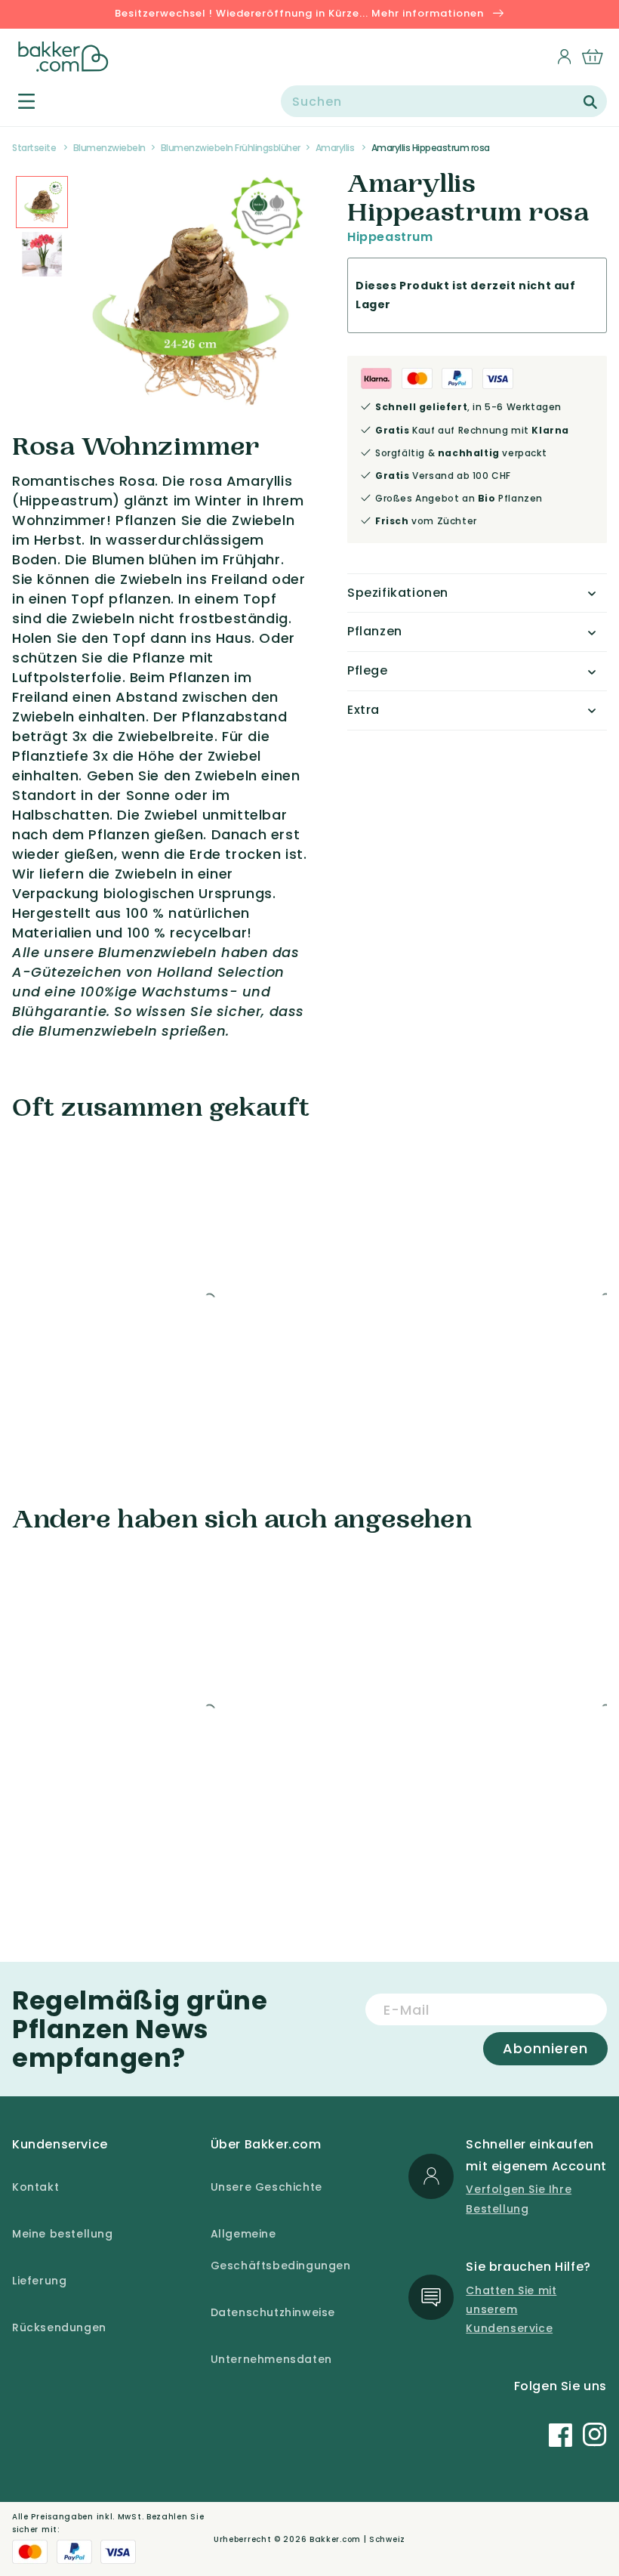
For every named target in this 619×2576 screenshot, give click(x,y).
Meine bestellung (63, 2234)
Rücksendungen (59, 2327)
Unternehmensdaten (271, 2359)
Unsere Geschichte (266, 2187)
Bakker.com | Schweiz (357, 2539)
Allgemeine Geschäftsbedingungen (281, 2250)
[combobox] (444, 101)
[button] (18, 101)
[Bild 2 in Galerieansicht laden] (42, 202)
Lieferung (39, 2281)
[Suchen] (590, 102)
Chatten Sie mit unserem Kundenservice (511, 2309)
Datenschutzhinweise (273, 2312)
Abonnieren (545, 2048)
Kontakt (35, 2187)
